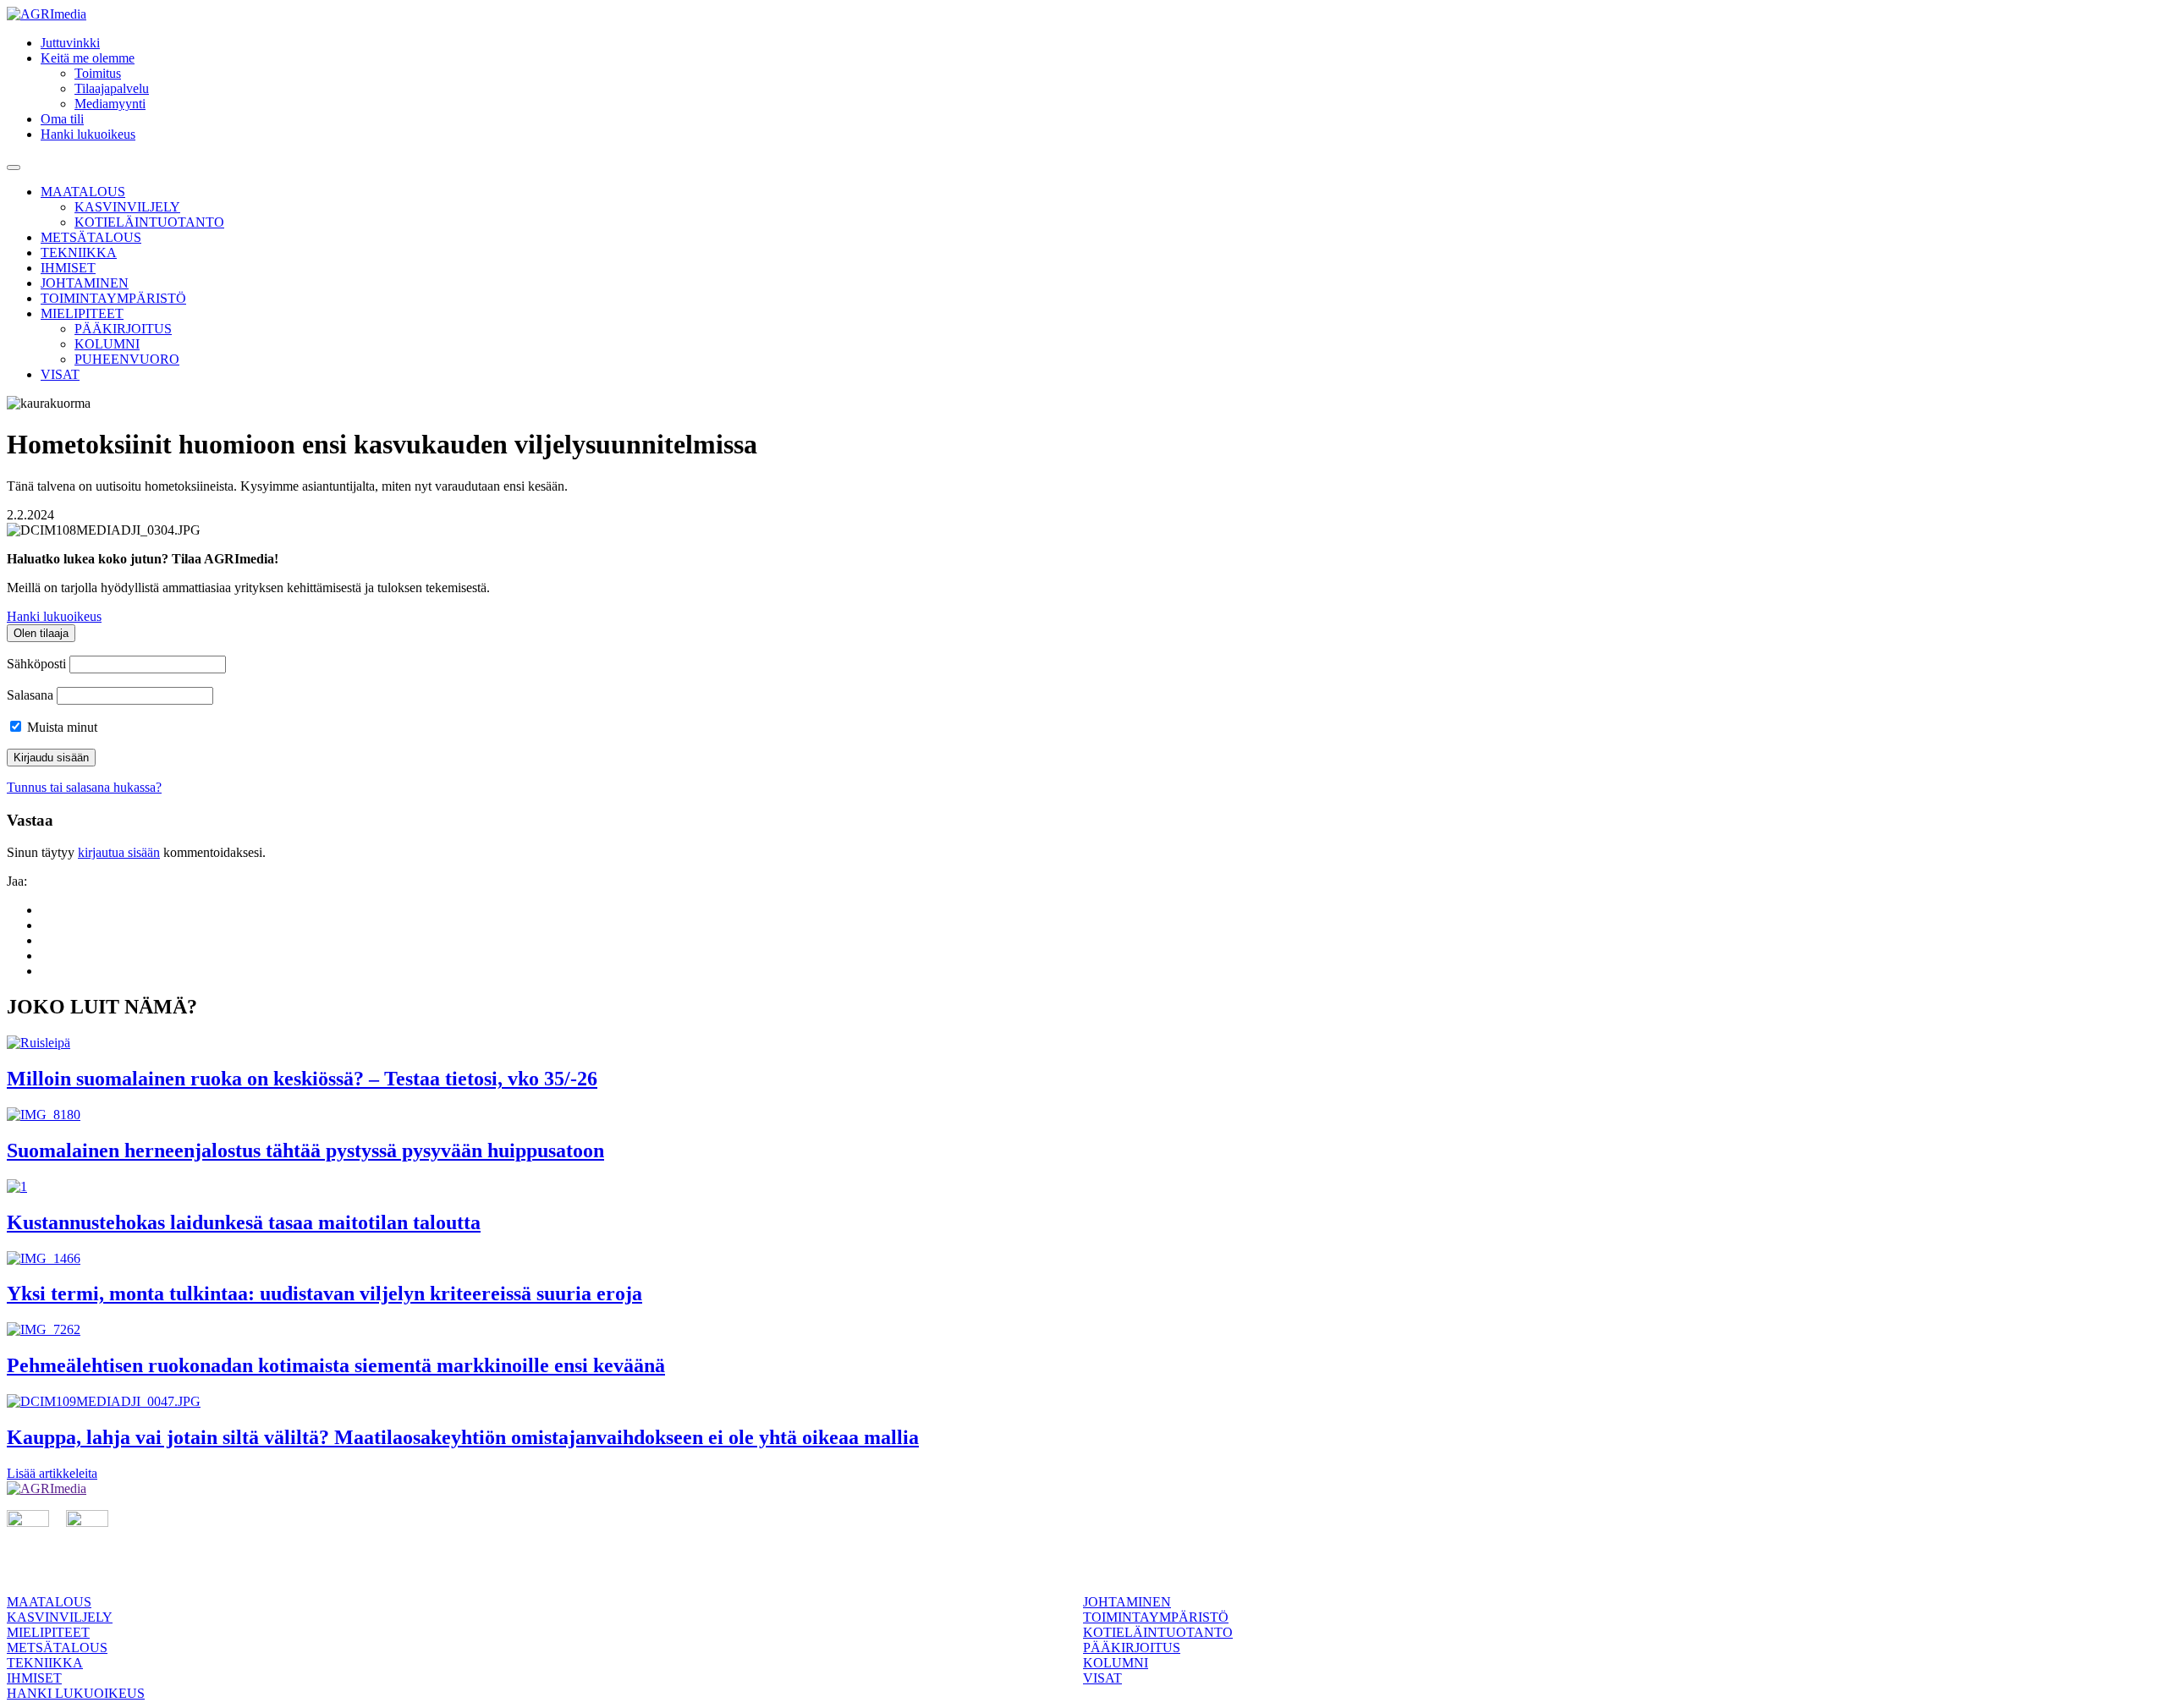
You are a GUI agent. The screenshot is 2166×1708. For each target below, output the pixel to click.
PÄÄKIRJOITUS (123, 329)
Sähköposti (36, 664)
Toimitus (98, 73)
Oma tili (62, 119)
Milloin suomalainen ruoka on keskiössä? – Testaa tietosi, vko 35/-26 (302, 1079)
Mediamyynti (110, 104)
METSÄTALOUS (91, 237)
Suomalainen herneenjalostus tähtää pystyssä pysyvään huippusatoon (305, 1151)
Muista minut (60, 727)
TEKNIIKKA (79, 253)
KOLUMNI (107, 344)
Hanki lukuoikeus (88, 134)
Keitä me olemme (88, 58)
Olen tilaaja (41, 633)
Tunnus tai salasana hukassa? (84, 787)
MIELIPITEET (82, 313)
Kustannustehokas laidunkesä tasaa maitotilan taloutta (244, 1222)
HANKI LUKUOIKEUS (76, 1693)
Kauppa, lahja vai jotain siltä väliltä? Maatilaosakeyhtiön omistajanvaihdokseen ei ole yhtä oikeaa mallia (463, 1437)
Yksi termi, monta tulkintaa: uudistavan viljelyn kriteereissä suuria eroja (324, 1293)
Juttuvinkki (70, 43)
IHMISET (68, 268)
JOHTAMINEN (85, 283)
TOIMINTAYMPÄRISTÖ (113, 298)
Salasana (30, 695)
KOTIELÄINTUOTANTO (149, 222)
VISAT (60, 374)
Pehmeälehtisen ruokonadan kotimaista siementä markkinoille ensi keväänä (336, 1365)
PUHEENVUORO (127, 359)
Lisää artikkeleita (52, 1473)
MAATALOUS (83, 192)
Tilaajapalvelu (112, 88)
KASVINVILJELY (127, 207)
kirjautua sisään (119, 852)
